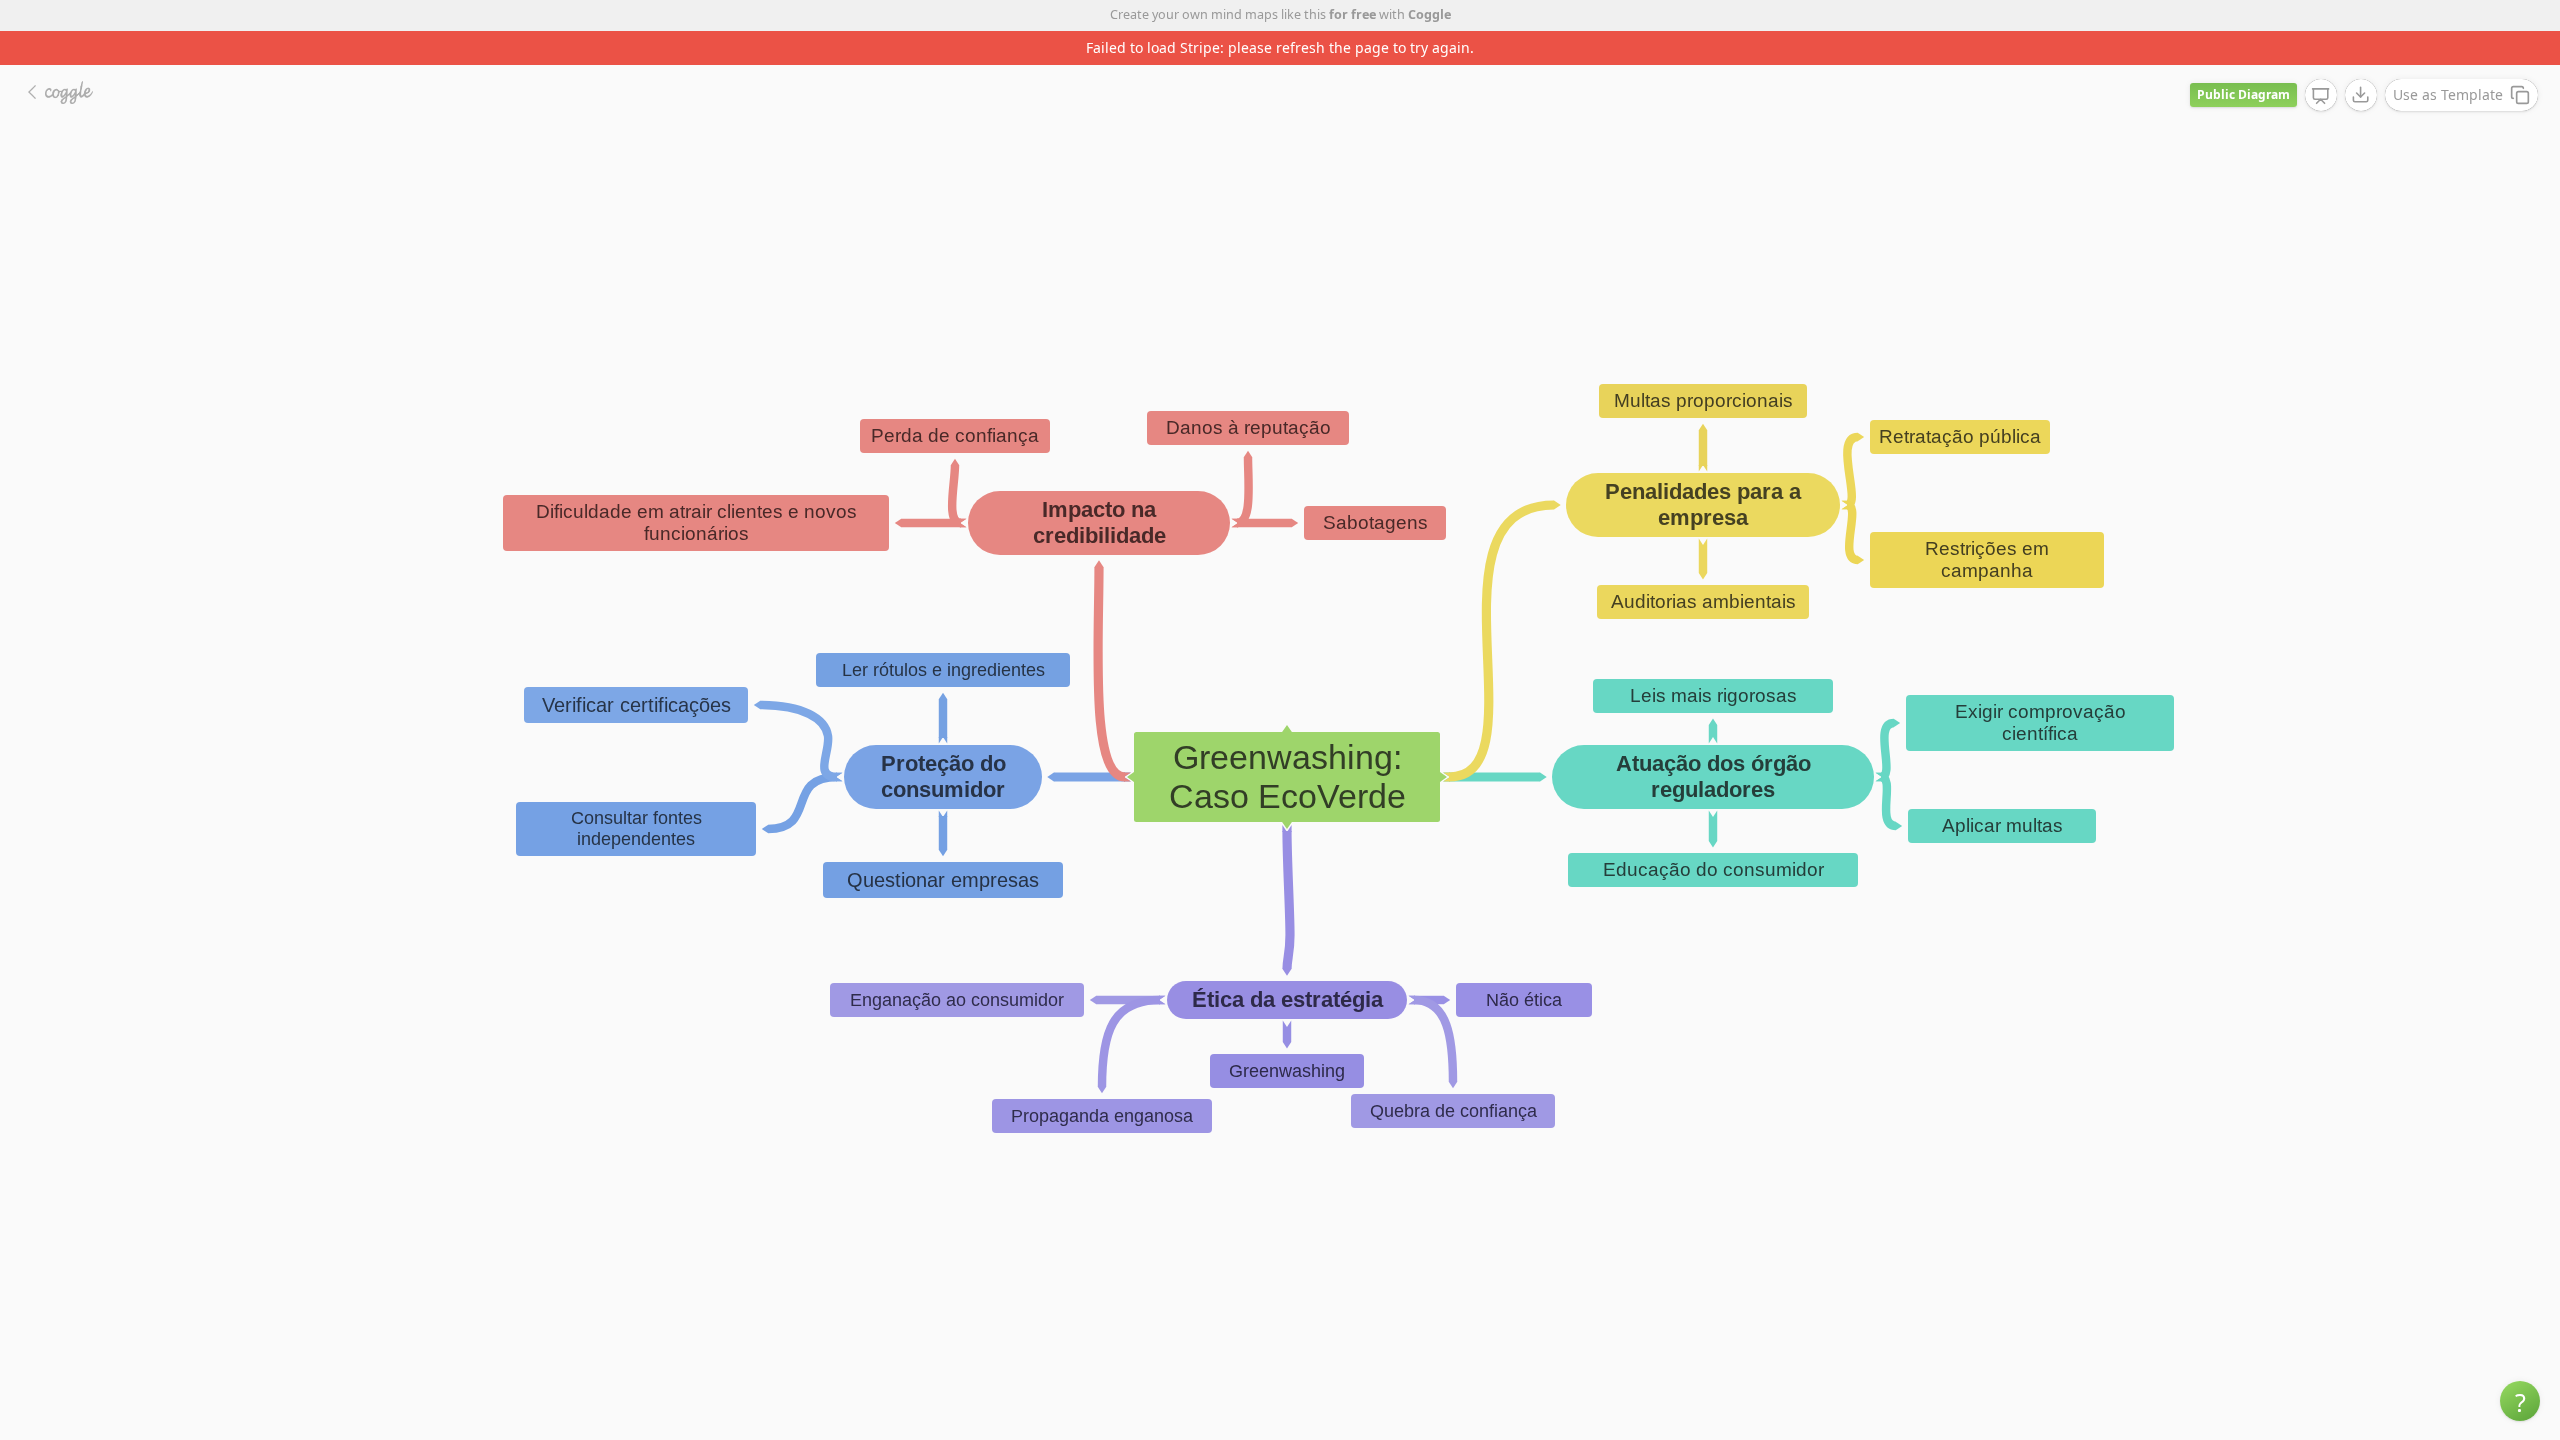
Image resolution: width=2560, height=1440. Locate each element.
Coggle (1429, 14)
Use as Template (2448, 94)
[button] (2520, 1401)
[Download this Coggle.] (2361, 95)
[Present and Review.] (2321, 96)
